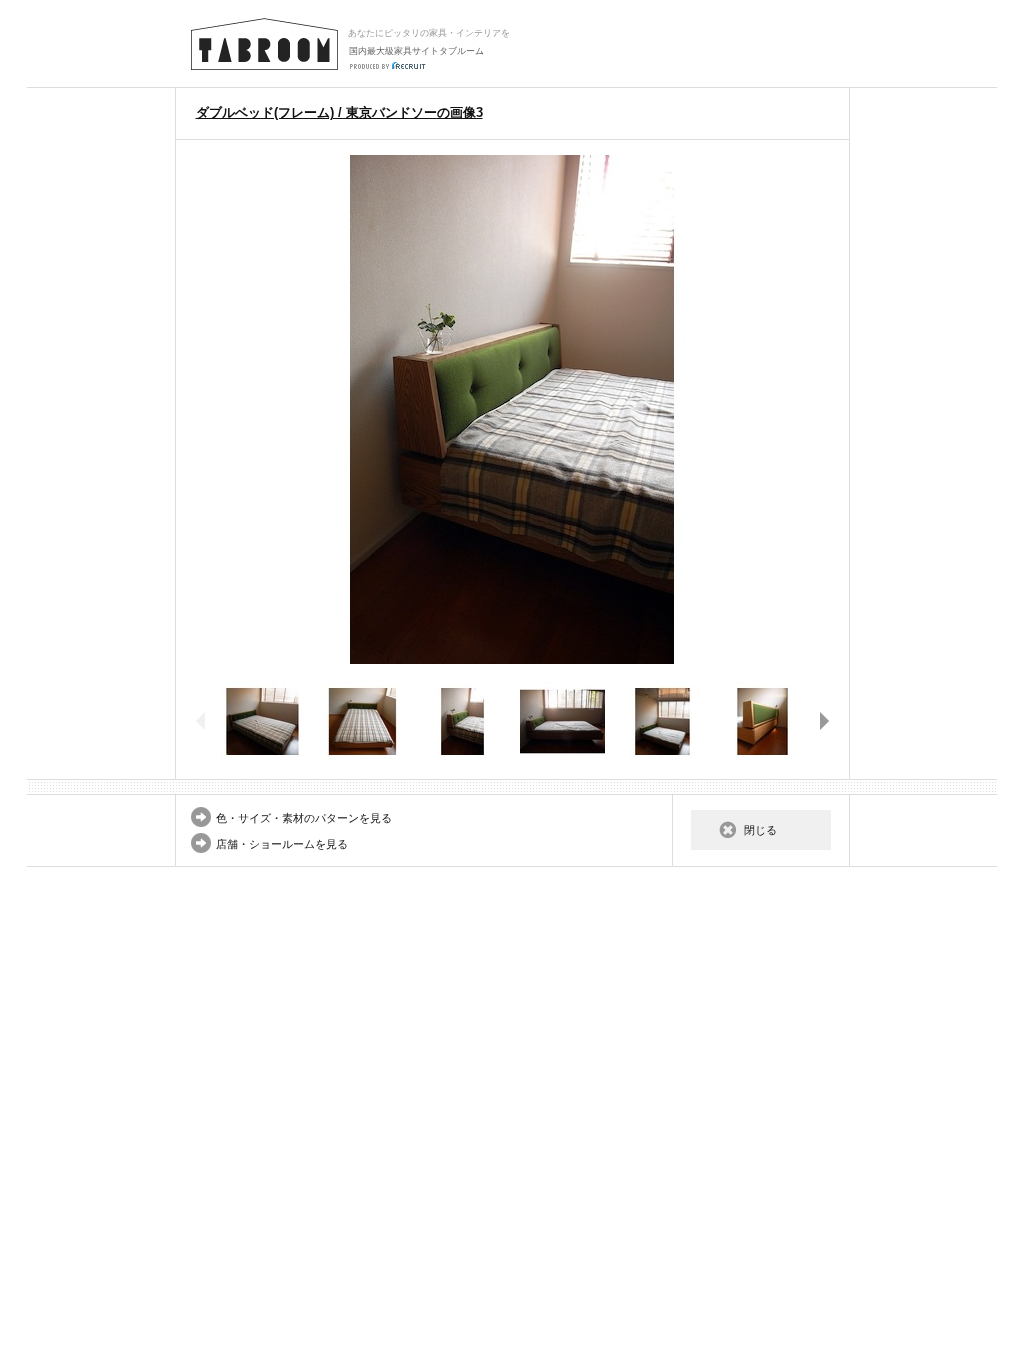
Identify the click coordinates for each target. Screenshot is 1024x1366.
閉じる (760, 830)
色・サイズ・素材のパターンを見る (304, 818)
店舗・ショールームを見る (282, 844)
